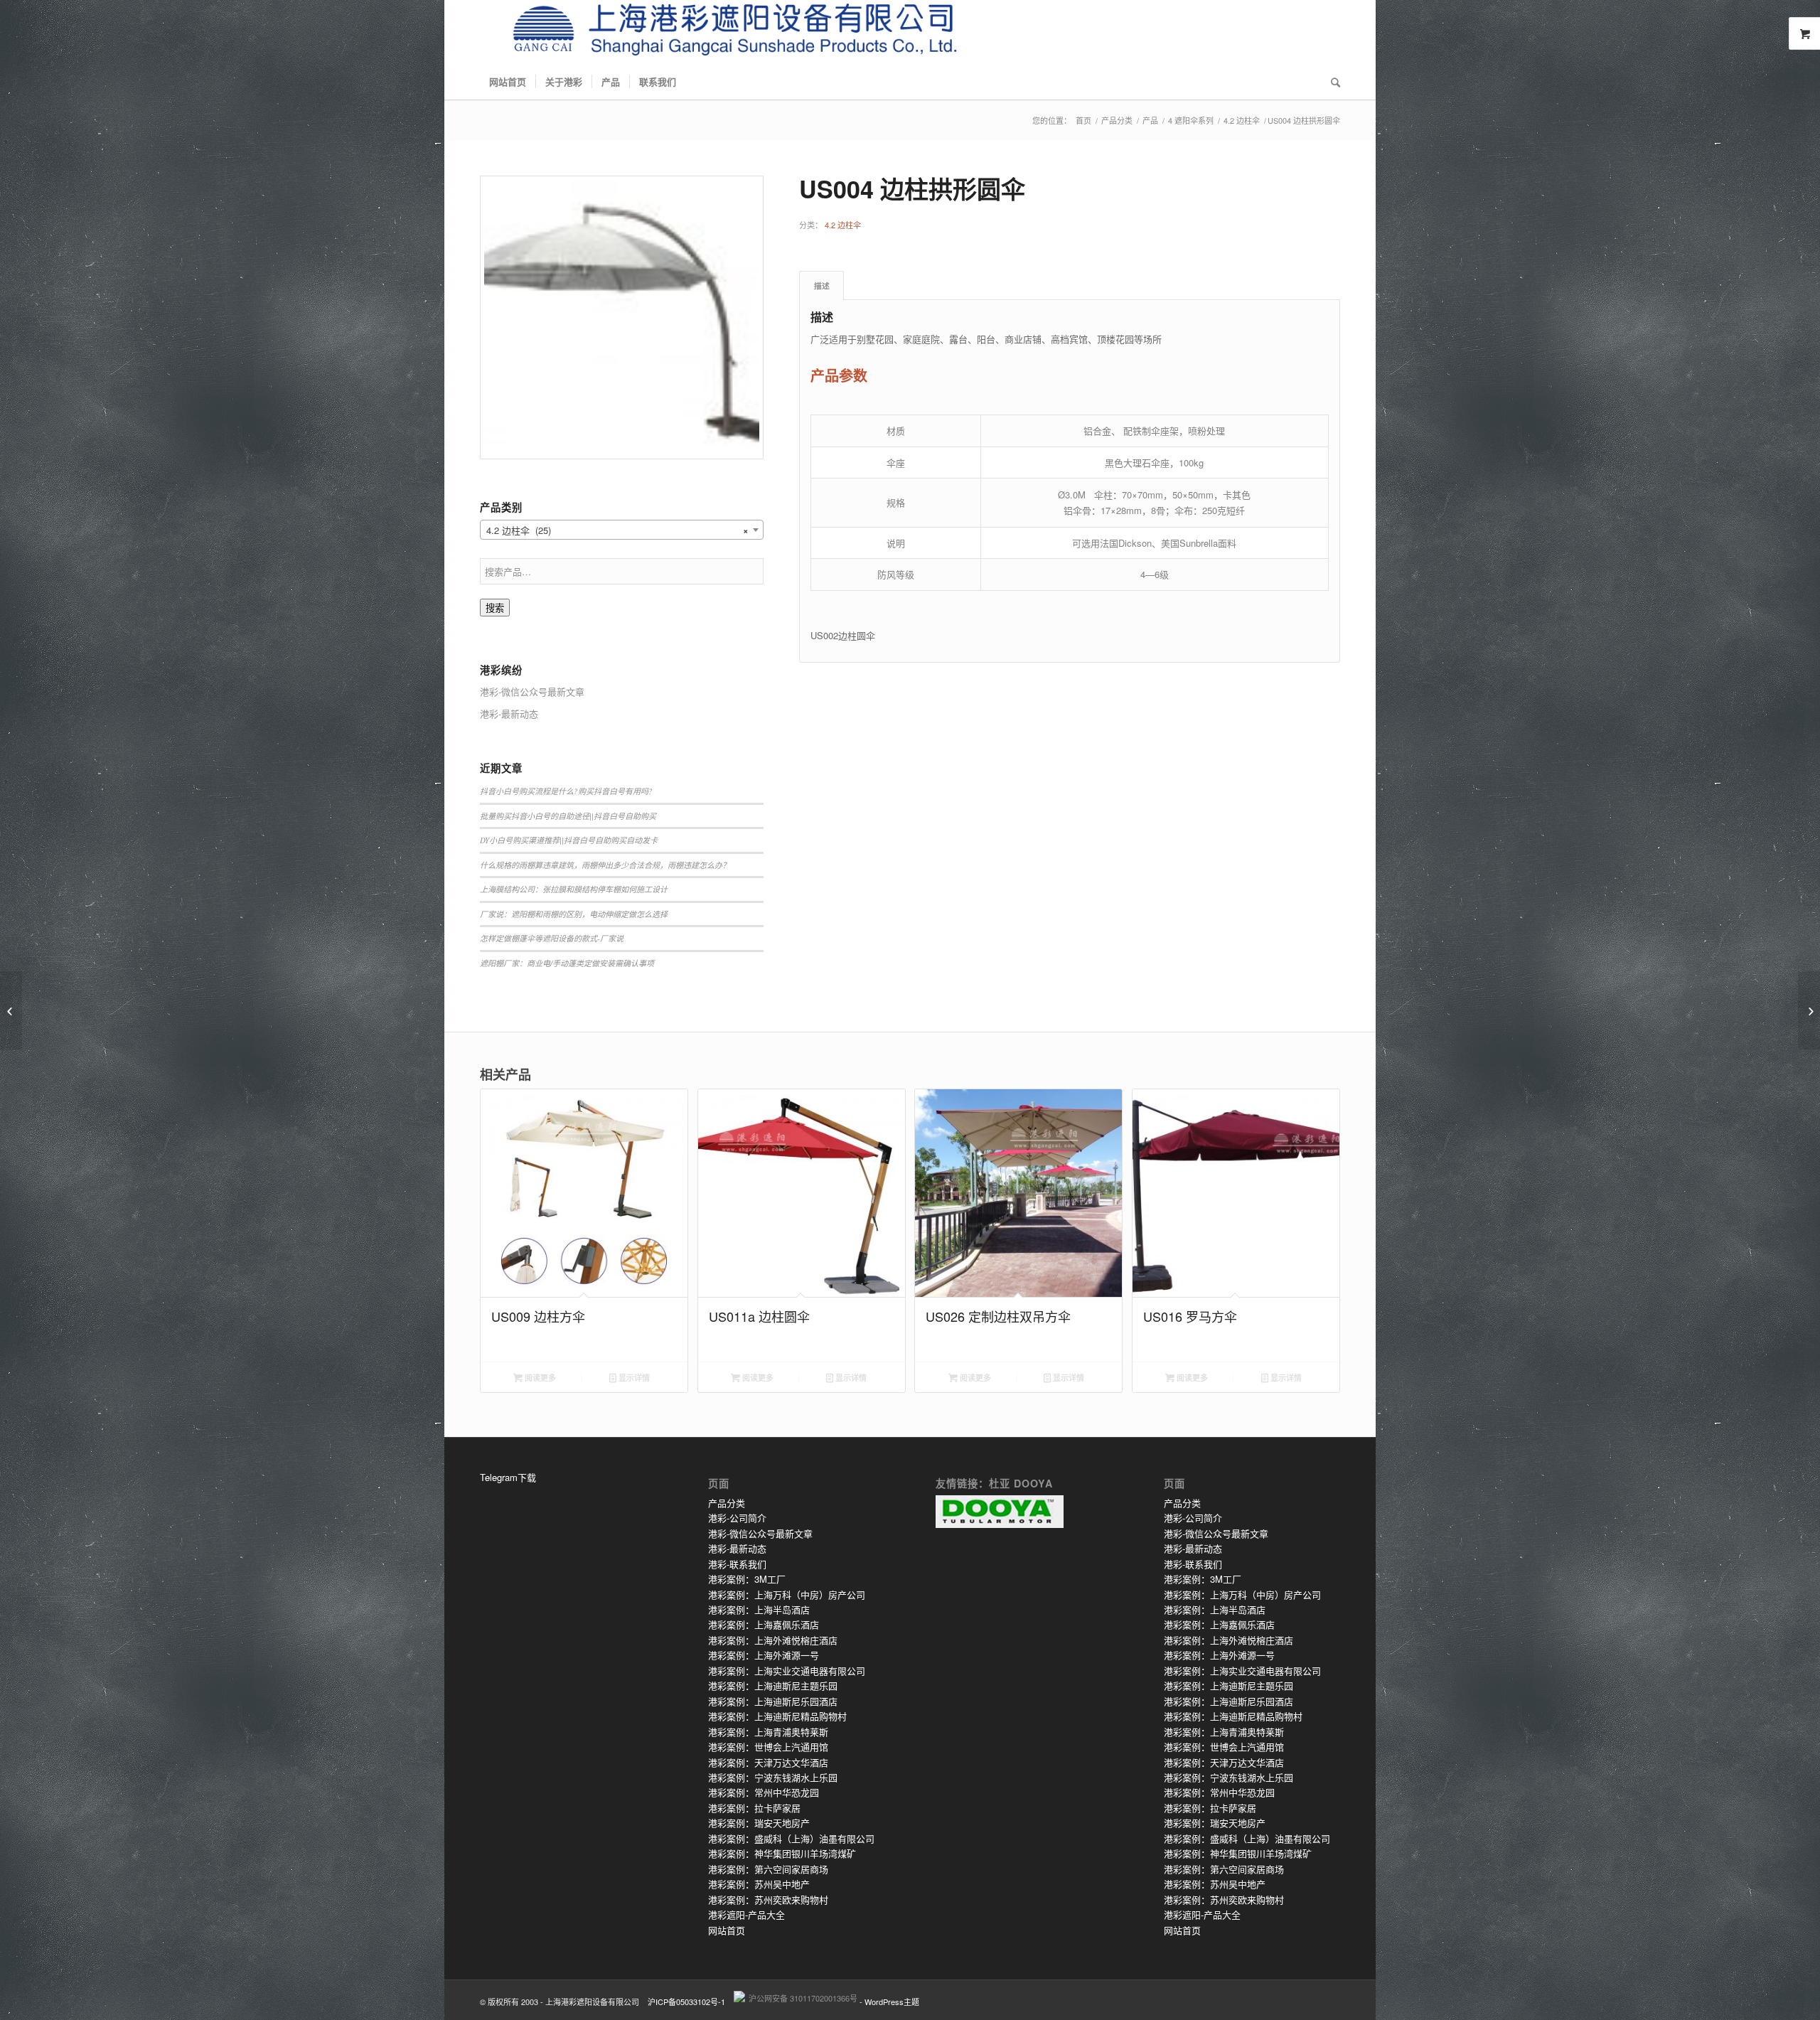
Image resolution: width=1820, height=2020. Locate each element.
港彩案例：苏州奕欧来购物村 (768, 1899)
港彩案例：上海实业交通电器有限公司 (787, 1671)
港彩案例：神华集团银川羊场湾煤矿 (782, 1853)
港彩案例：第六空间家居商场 (768, 1869)
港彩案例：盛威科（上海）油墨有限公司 (791, 1838)
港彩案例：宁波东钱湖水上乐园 (773, 1777)
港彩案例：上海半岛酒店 (759, 1609)
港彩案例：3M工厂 (747, 1579)
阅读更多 (539, 1378)
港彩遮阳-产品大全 (746, 1914)
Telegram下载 (508, 1477)
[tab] (821, 285)
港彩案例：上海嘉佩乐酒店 (764, 1624)
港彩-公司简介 (737, 1518)
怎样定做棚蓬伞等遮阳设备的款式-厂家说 (552, 938)
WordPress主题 (892, 2002)
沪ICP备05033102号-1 (686, 2002)
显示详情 (633, 1378)
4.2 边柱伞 (1242, 121)
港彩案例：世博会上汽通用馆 (768, 1747)
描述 (822, 285)
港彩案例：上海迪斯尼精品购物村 (777, 1716)
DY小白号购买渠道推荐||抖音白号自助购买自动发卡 (569, 840)
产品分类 (1117, 121)
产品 (1150, 121)
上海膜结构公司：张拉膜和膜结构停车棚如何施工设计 (574, 889)
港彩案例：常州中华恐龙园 (764, 1792)
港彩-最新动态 (737, 1548)
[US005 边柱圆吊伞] (1809, 1010)
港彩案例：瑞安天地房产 (759, 1823)
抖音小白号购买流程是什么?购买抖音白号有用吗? (566, 791)
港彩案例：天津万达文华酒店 (768, 1762)
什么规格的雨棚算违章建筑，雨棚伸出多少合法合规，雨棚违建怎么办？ (605, 865)
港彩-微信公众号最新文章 (760, 1533)
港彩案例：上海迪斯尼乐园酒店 (773, 1701)
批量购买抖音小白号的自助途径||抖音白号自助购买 (568, 816)
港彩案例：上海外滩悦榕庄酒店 (773, 1640)
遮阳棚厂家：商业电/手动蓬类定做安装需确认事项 (567, 963)
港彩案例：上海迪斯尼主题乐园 (773, 1685)
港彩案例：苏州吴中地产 (759, 1884)
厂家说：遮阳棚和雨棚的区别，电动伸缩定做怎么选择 (574, 914)
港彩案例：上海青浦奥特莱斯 (768, 1732)
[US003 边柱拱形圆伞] (11, 1010)
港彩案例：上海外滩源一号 (764, 1655)
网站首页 (727, 1930)
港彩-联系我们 (737, 1564)
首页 (1083, 121)
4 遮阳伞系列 (1191, 121)
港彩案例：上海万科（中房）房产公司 (787, 1594)
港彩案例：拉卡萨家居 (754, 1808)
